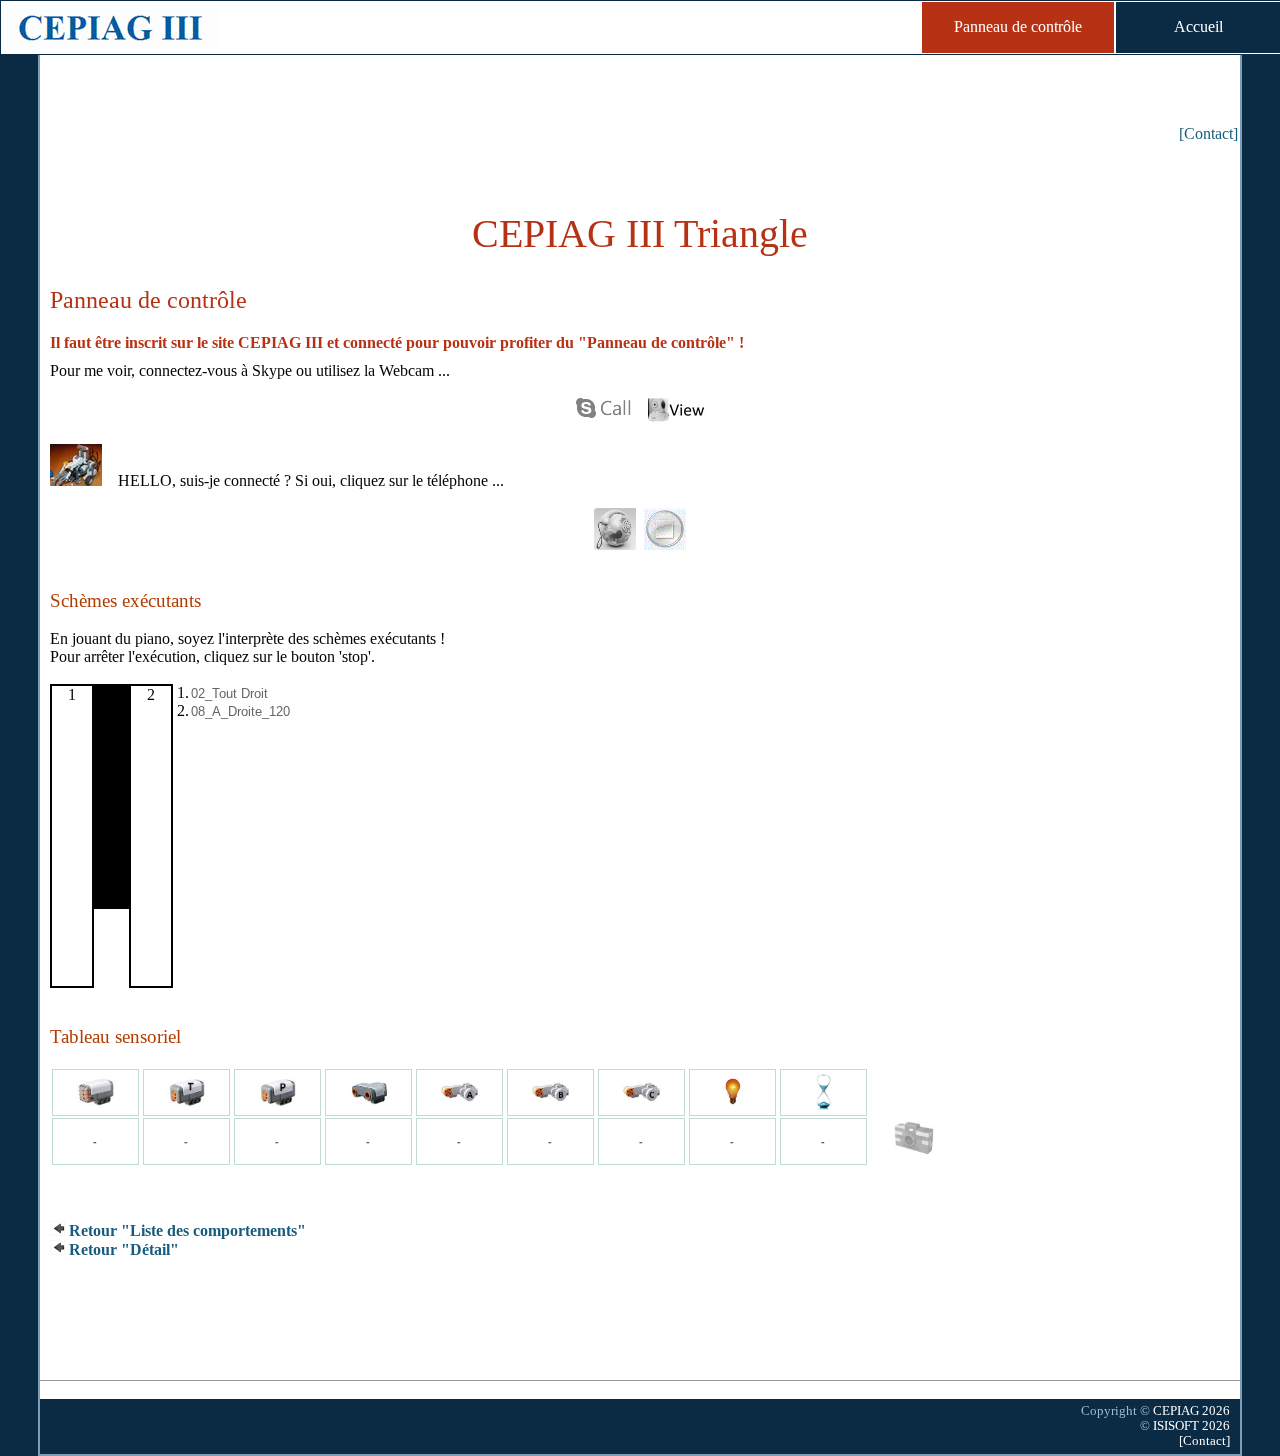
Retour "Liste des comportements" (185, 1230)
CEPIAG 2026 (1191, 1411)
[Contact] (1208, 133)
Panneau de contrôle (1018, 26)
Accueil (1198, 26)
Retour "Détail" (122, 1249)
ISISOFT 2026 (1191, 1426)
